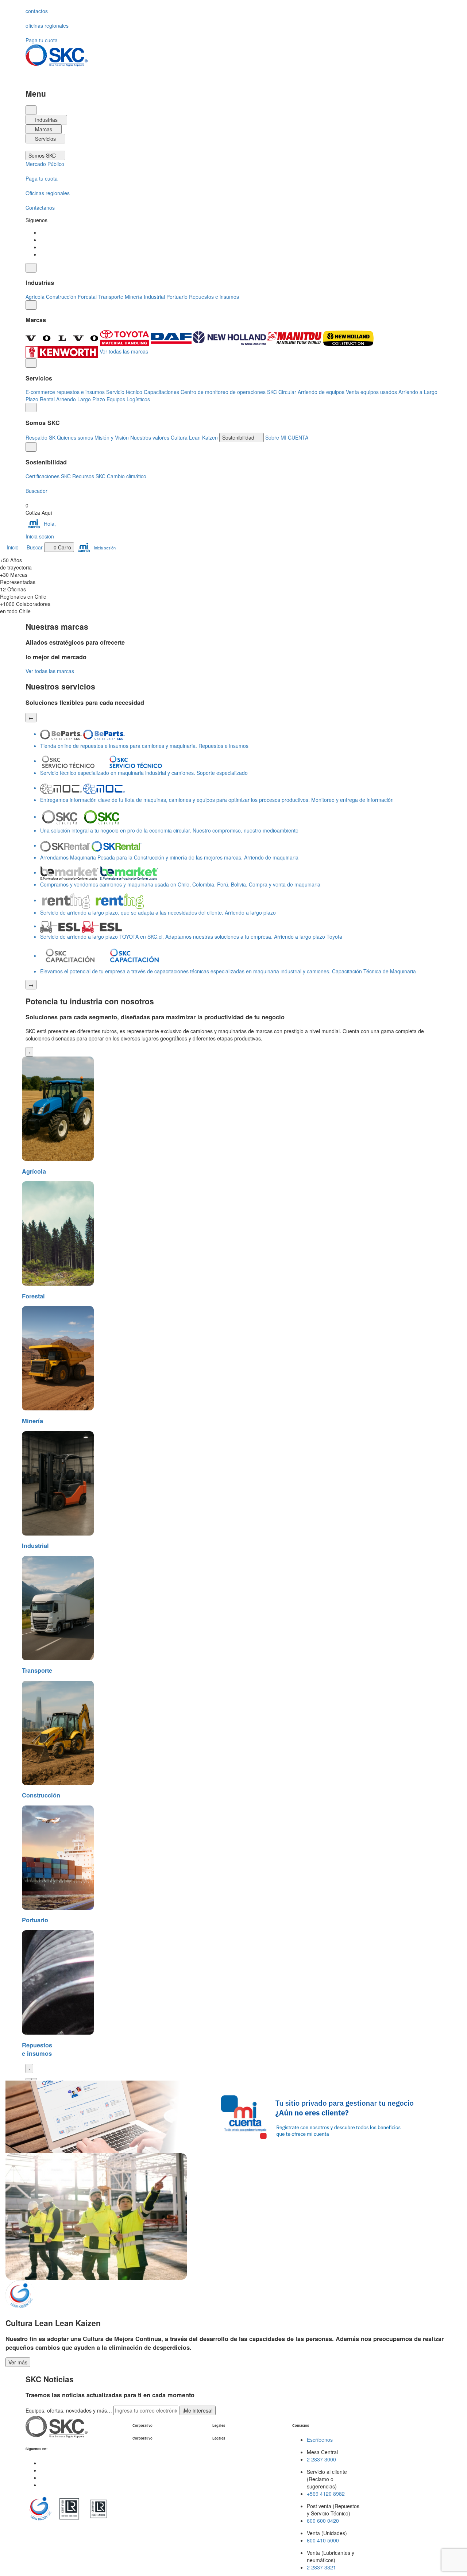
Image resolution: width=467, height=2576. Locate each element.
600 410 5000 (323, 2540)
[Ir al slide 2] (34, 2079)
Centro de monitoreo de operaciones (223, 392)
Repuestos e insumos (214, 297)
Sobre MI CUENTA (287, 437)
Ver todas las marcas (124, 351)
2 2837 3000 (321, 2459)
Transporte (111, 297)
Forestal (87, 297)
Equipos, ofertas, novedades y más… (70, 2410)
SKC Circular (282, 392)
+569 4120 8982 (326, 2494)
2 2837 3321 (321, 2567)
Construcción (61, 297)
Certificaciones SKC (48, 476)
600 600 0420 (323, 2521)
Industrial (154, 297)
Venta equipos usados (371, 392)
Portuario (177, 297)
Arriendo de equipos (321, 392)
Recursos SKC (89, 476)
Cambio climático (127, 476)
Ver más (18, 2362)
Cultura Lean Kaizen (194, 437)
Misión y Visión (112, 437)
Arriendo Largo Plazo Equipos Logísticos (103, 399)
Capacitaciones (161, 392)
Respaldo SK (40, 437)
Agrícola (35, 297)
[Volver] (31, 268)
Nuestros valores (150, 437)
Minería (134, 297)
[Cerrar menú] (31, 110)
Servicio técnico (124, 392)
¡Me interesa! (198, 2410)
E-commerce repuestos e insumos (65, 392)
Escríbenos (320, 2440)
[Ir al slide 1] (28, 2079)
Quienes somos (75, 437)
